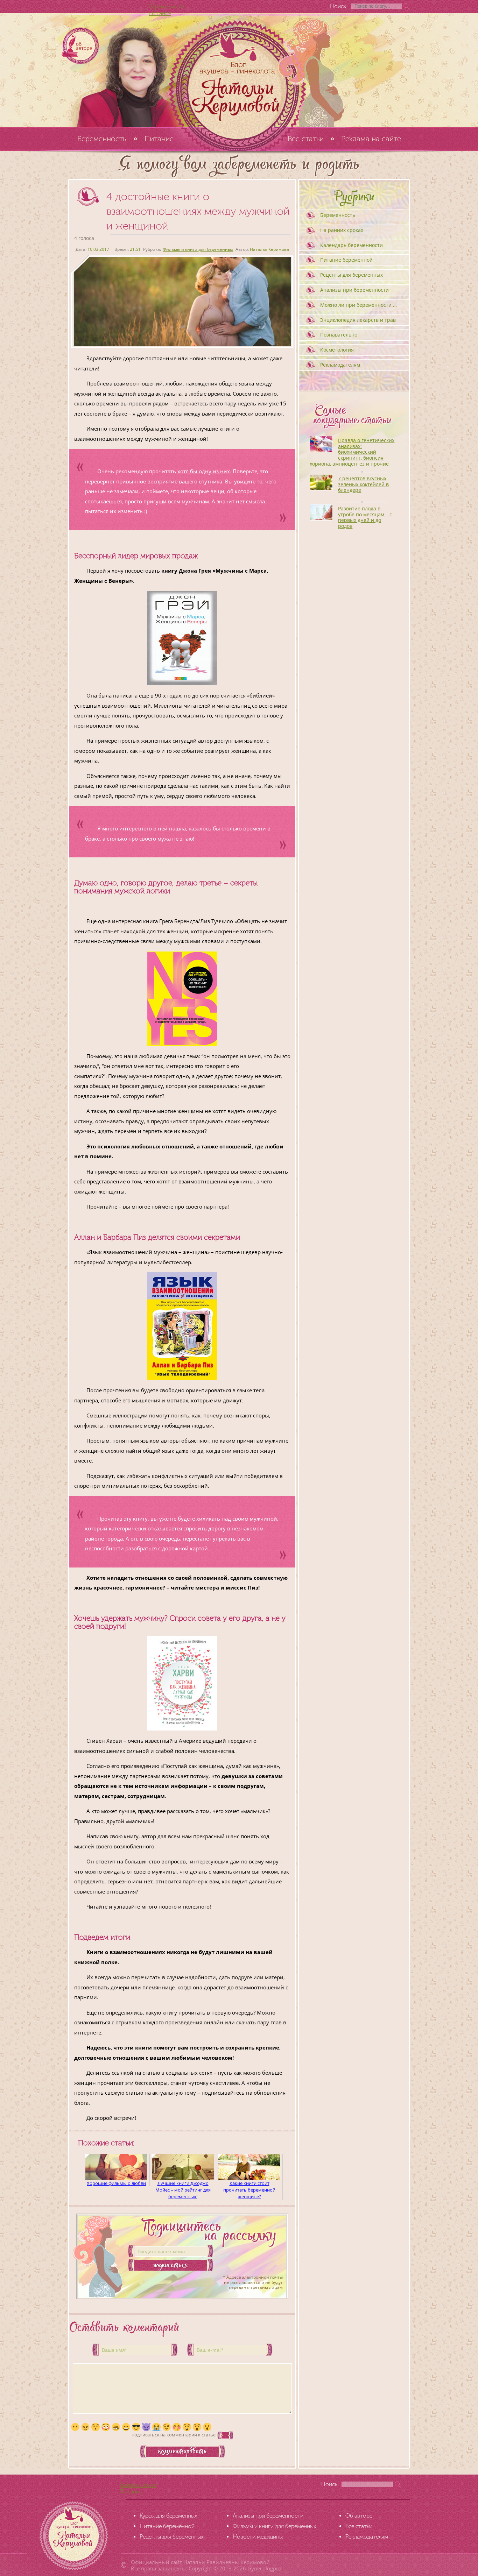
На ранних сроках (342, 230)
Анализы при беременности (354, 290)
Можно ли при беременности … (358, 305)
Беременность (167, 6)
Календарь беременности (352, 245)
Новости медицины (258, 2537)
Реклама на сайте (371, 139)
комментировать (182, 2452)
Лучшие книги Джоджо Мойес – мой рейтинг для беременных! (183, 2190)
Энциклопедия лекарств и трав (358, 320)
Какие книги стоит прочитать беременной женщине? (249, 2190)
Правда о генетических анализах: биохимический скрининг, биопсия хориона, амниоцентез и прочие (352, 452)
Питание (160, 13)
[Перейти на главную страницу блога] (239, 70)
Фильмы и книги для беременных (198, 249)
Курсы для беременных (168, 2516)
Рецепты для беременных (352, 275)
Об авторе (359, 2516)
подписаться (171, 2266)
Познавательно (339, 335)
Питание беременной (346, 260)
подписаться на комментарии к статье (174, 2435)
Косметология (337, 350)
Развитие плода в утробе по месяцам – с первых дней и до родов (365, 517)
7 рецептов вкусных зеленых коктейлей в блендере (363, 484)
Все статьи (306, 139)
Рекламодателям (340, 365)
